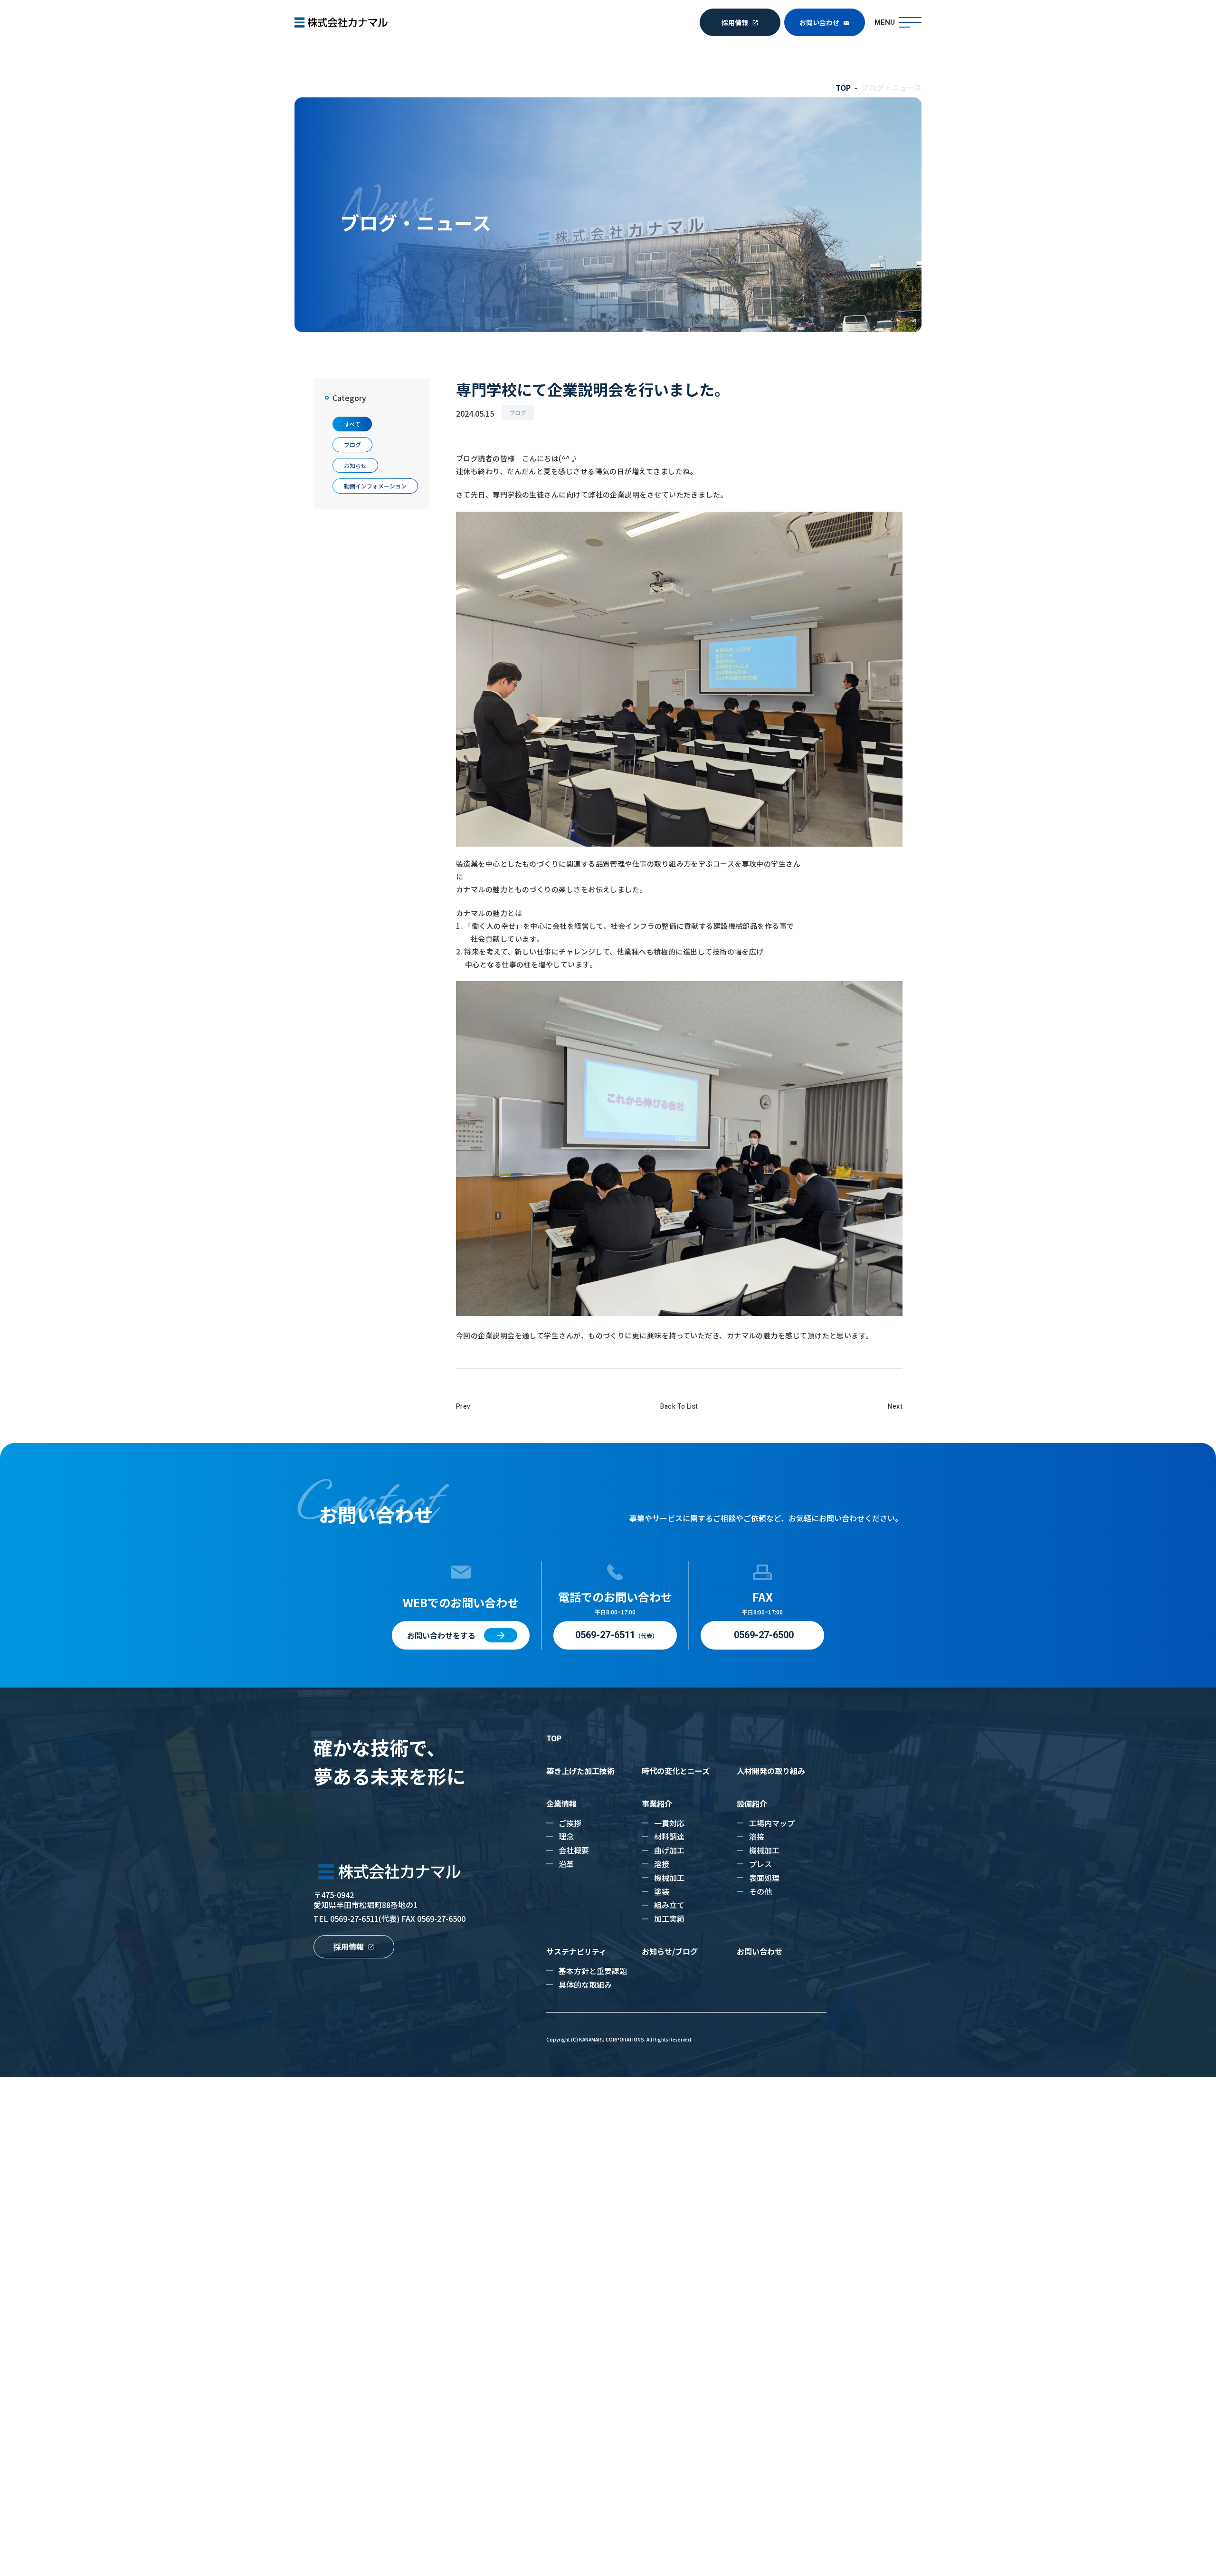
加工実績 (669, 1918)
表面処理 (764, 1878)
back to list (679, 1407)
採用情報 (735, 22)
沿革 (566, 1864)
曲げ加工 (669, 1850)
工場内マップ (772, 1823)
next (895, 1407)
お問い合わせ (819, 22)
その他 (760, 1891)
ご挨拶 (570, 1823)
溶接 (662, 1864)
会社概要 (574, 1850)
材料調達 (669, 1836)
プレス (760, 1864)
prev (463, 1407)
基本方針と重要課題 (593, 1971)
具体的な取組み (585, 1984)
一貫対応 (669, 1823)
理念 (566, 1836)
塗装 (662, 1891)
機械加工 (669, 1878)
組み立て (669, 1905)
